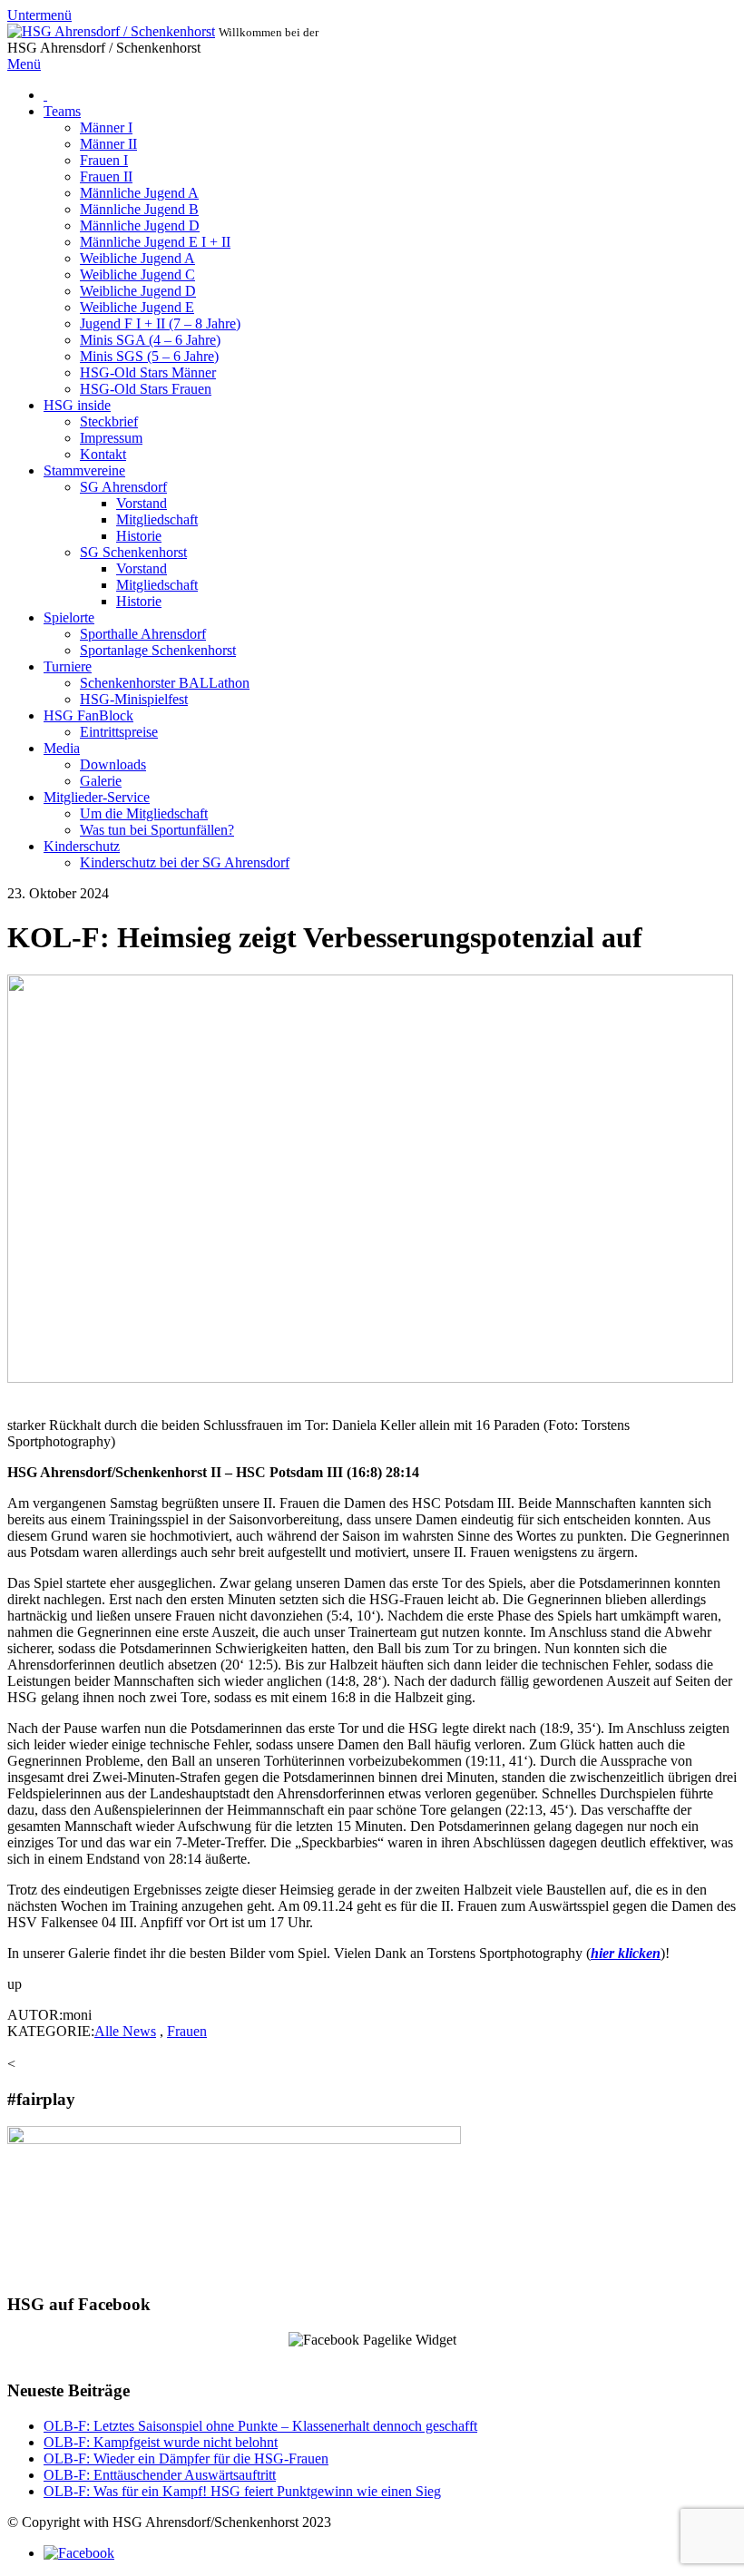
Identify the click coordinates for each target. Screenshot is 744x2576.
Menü (24, 64)
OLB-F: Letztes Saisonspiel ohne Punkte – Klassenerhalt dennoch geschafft (260, 2426)
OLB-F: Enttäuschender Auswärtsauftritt (160, 2475)
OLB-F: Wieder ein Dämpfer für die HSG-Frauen (186, 2458)
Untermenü (39, 15)
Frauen (187, 2031)
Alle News (125, 2031)
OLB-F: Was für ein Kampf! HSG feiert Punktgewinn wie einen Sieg (242, 2491)
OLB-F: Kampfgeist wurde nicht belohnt (161, 2442)
